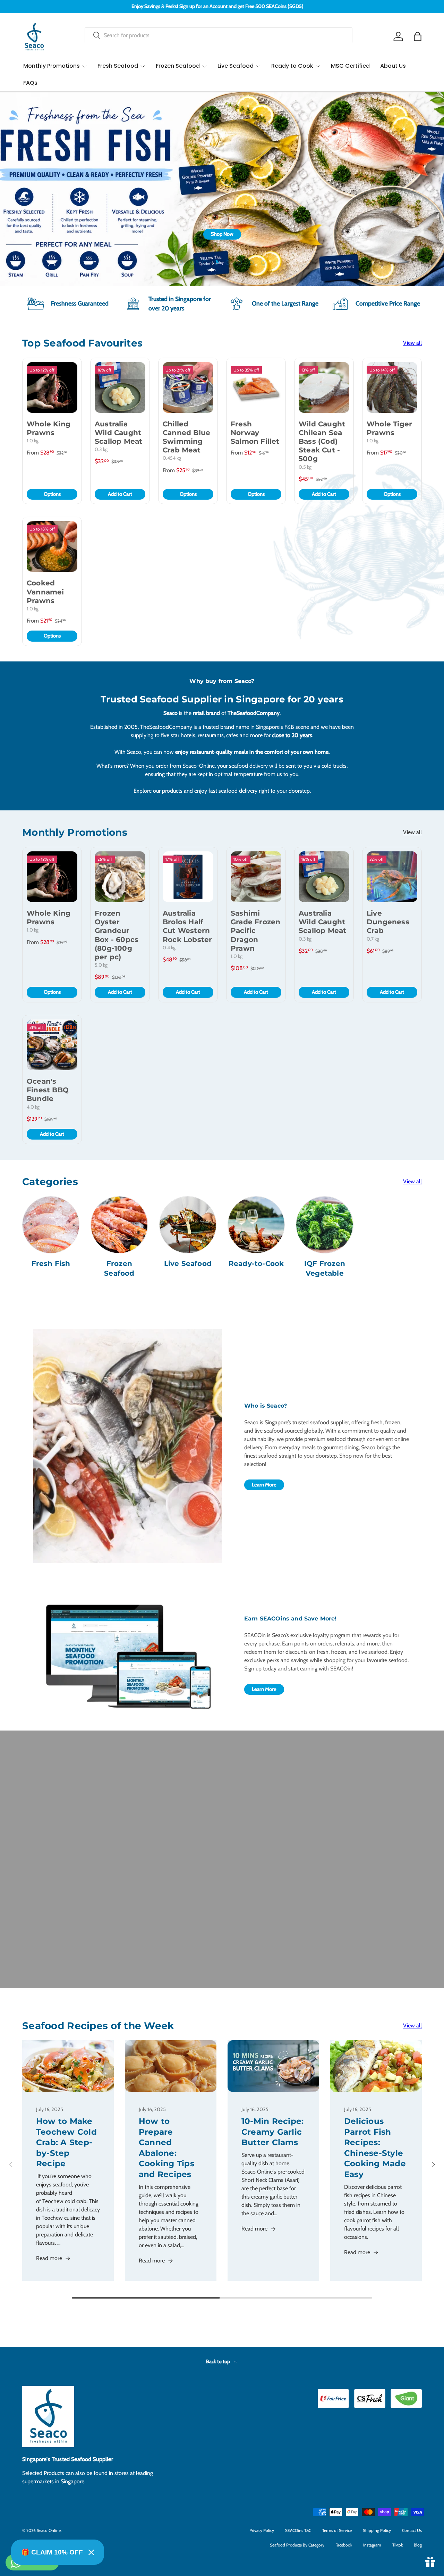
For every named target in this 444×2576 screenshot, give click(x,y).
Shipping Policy (377, 2530)
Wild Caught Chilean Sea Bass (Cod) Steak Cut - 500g (322, 441)
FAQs (30, 83)
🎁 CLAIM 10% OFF (52, 2552)
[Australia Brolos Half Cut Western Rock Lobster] (188, 877)
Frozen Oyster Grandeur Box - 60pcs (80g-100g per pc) (117, 935)
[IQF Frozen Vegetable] (325, 1225)
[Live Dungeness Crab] (392, 877)
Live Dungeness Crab (388, 922)
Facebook (344, 2545)
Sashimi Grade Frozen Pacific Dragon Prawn (255, 931)
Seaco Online (49, 2530)
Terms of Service (337, 2530)
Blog (418, 2545)
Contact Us (412, 2530)
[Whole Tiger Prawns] (392, 387)
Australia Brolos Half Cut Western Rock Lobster (187, 926)
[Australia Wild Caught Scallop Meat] (120, 387)
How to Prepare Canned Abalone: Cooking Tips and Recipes (166, 2147)
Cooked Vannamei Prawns (45, 592)
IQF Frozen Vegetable (325, 1268)
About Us (393, 66)
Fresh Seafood (118, 66)
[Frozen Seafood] (119, 1225)
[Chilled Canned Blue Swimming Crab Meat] (188, 387)
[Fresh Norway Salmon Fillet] (256, 387)
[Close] (91, 2552)
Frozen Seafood (178, 66)
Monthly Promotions (52, 66)
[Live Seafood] (188, 1225)
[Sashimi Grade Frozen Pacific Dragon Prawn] (256, 877)
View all (412, 343)
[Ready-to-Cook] (256, 1225)
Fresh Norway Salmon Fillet (255, 433)
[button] (418, 36)
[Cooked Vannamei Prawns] (52, 547)
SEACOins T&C (298, 2530)
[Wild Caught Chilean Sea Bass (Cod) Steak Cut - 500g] (324, 387)
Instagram (372, 2545)
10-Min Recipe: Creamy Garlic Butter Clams (272, 2132)
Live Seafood (236, 66)
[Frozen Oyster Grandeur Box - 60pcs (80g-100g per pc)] (120, 877)
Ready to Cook (292, 66)
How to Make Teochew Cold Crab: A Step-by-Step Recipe (66, 2142)
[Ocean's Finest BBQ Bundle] (52, 1045)
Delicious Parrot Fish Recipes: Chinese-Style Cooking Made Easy (375, 2147)
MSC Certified (350, 66)
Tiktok (398, 2545)
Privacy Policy (262, 2530)
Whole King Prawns (49, 428)
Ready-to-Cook (256, 1264)
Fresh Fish (51, 1264)
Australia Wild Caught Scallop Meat (118, 433)
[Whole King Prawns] (52, 387)
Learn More (264, 1485)
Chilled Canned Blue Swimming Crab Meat (186, 437)
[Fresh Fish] (51, 1225)
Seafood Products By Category (297, 2545)
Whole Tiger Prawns (389, 428)
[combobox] (219, 35)
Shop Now (222, 234)
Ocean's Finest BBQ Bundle (48, 1090)
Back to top (219, 2361)
